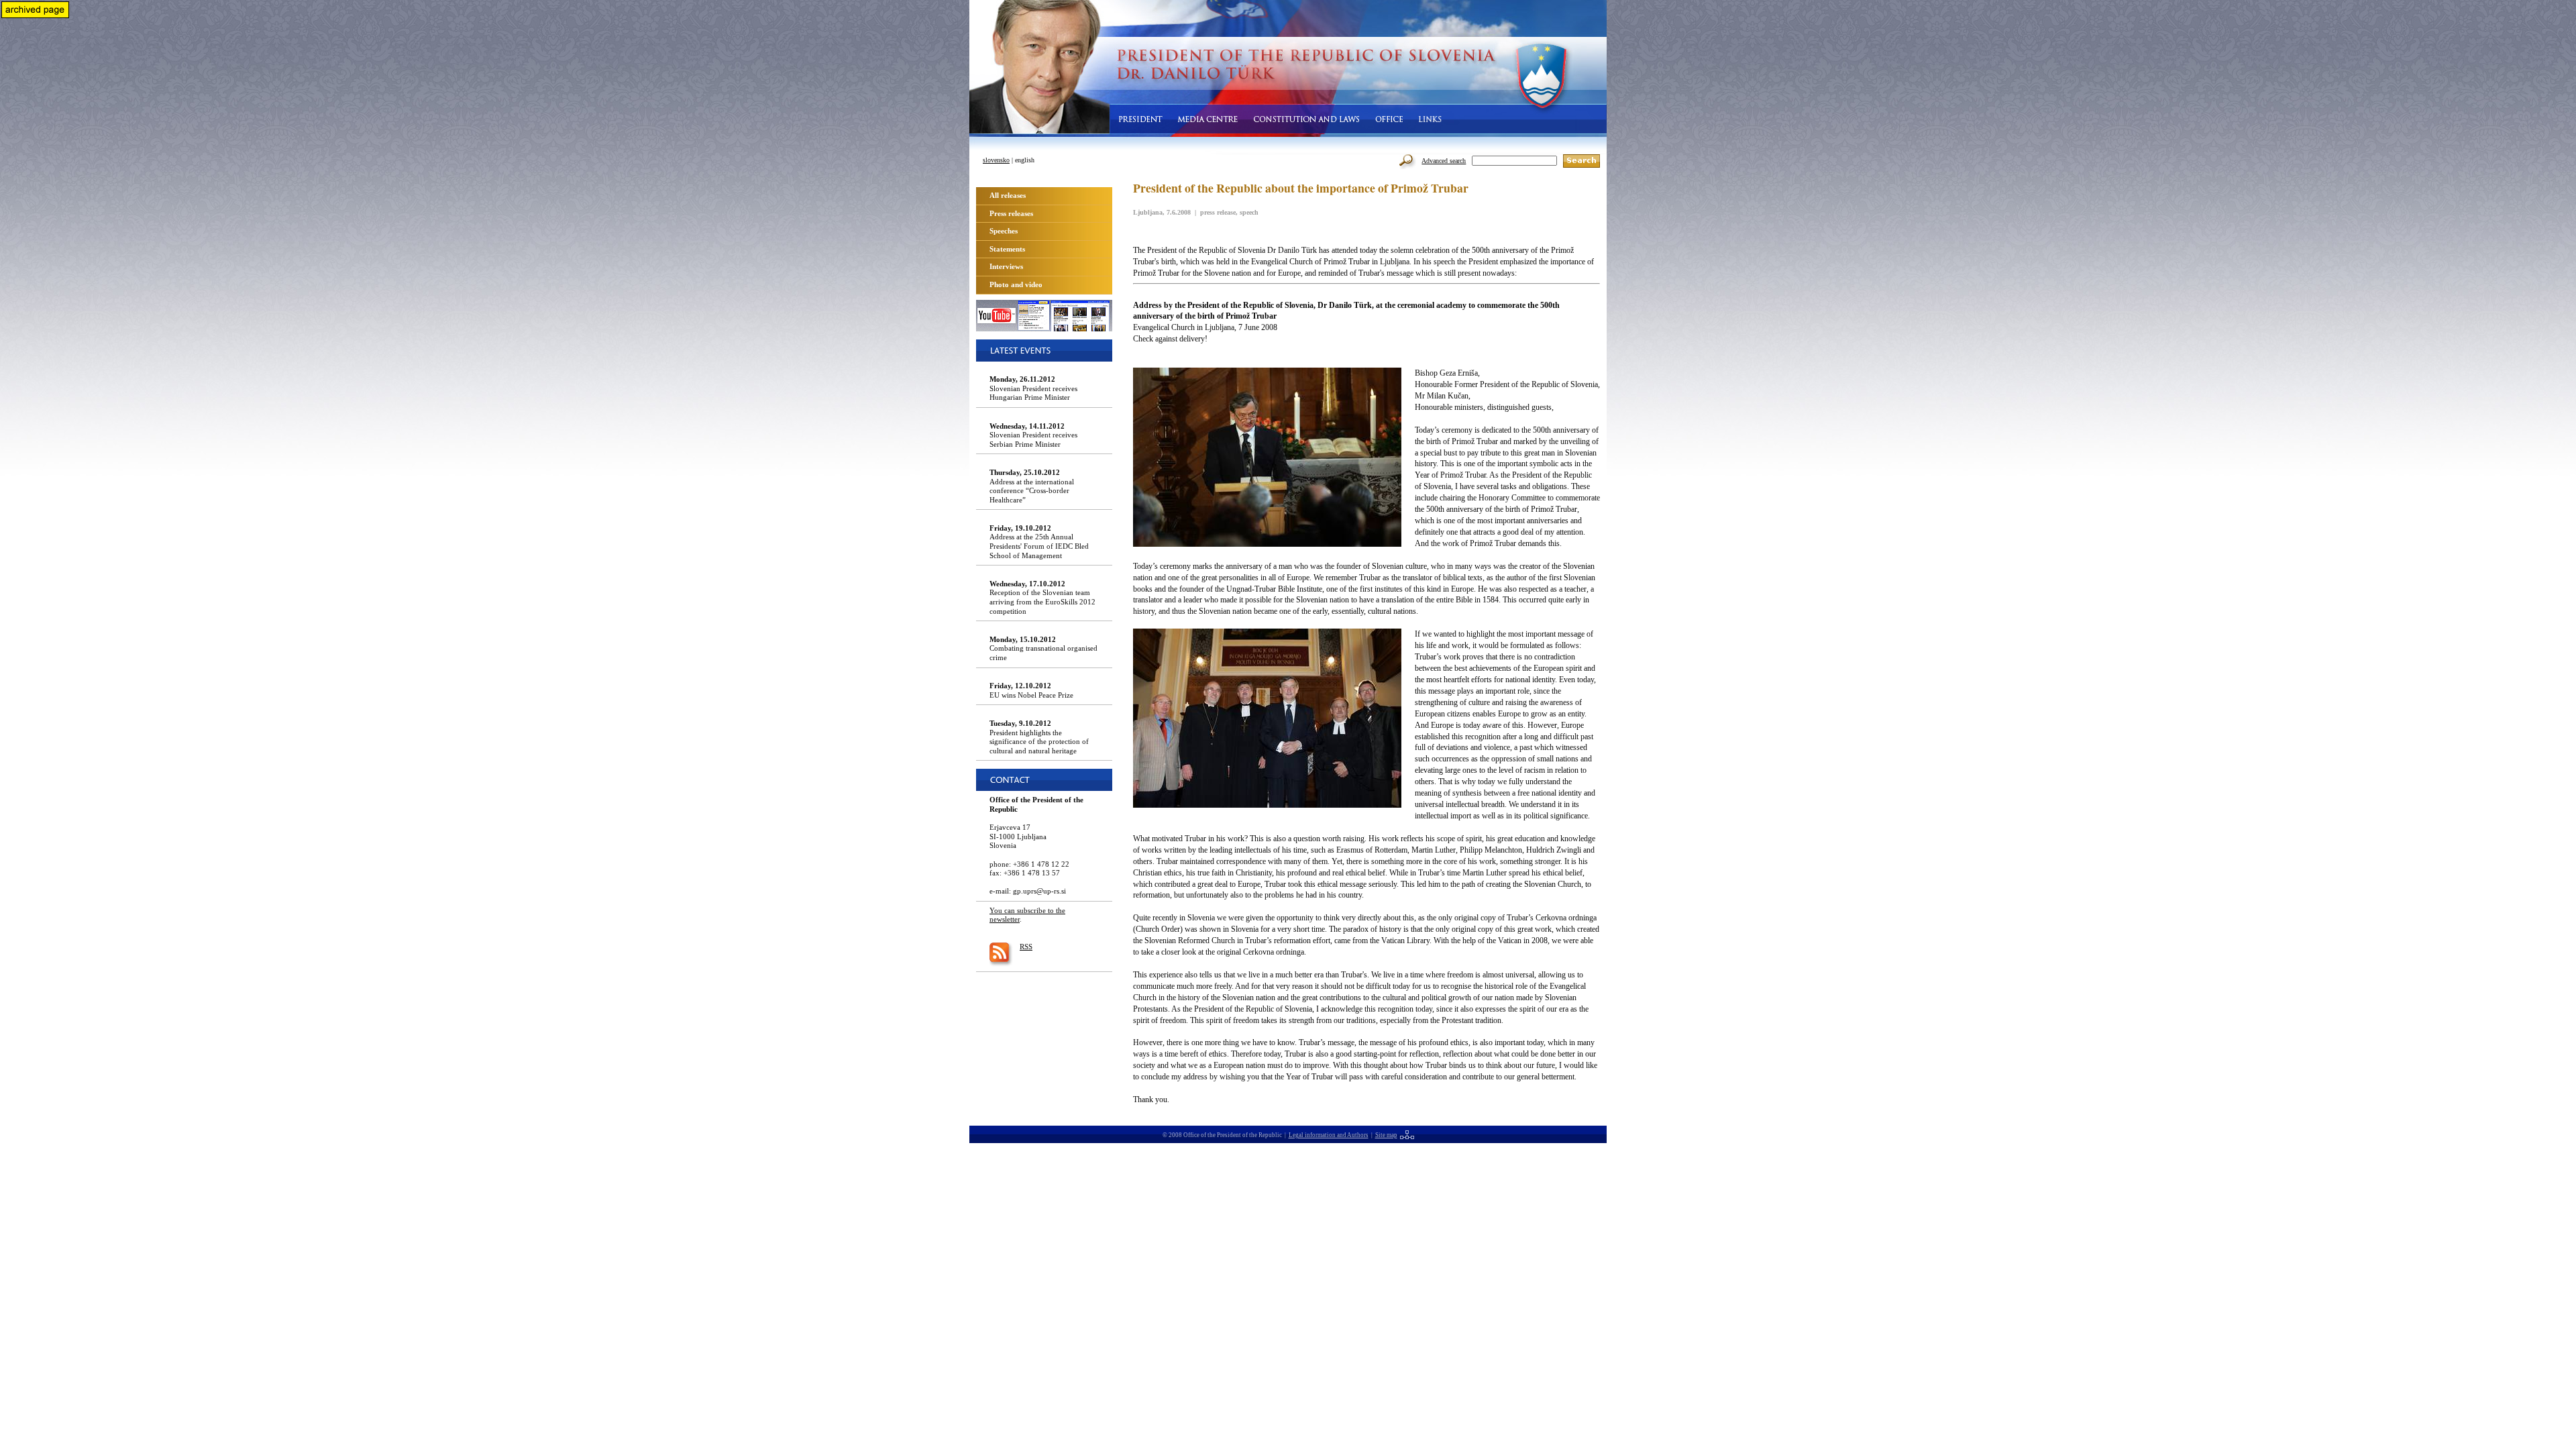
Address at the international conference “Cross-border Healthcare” (1032, 486)
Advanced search (1444, 161)
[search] (1581, 161)
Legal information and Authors (1329, 1135)
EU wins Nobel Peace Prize (1031, 690)
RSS (1026, 947)
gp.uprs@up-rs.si (1039, 891)
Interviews (1006, 266)
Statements (1007, 249)
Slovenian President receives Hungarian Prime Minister (1033, 388)
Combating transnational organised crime (1043, 648)
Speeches (1004, 231)
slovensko (996, 160)
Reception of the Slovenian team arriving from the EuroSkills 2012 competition (1042, 597)
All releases (1008, 195)
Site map (1386, 1135)
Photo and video (1016, 284)
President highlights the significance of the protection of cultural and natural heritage (1039, 737)
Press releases (1011, 213)
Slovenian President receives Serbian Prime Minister (1033, 435)
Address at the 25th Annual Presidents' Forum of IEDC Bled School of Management (1039, 542)
